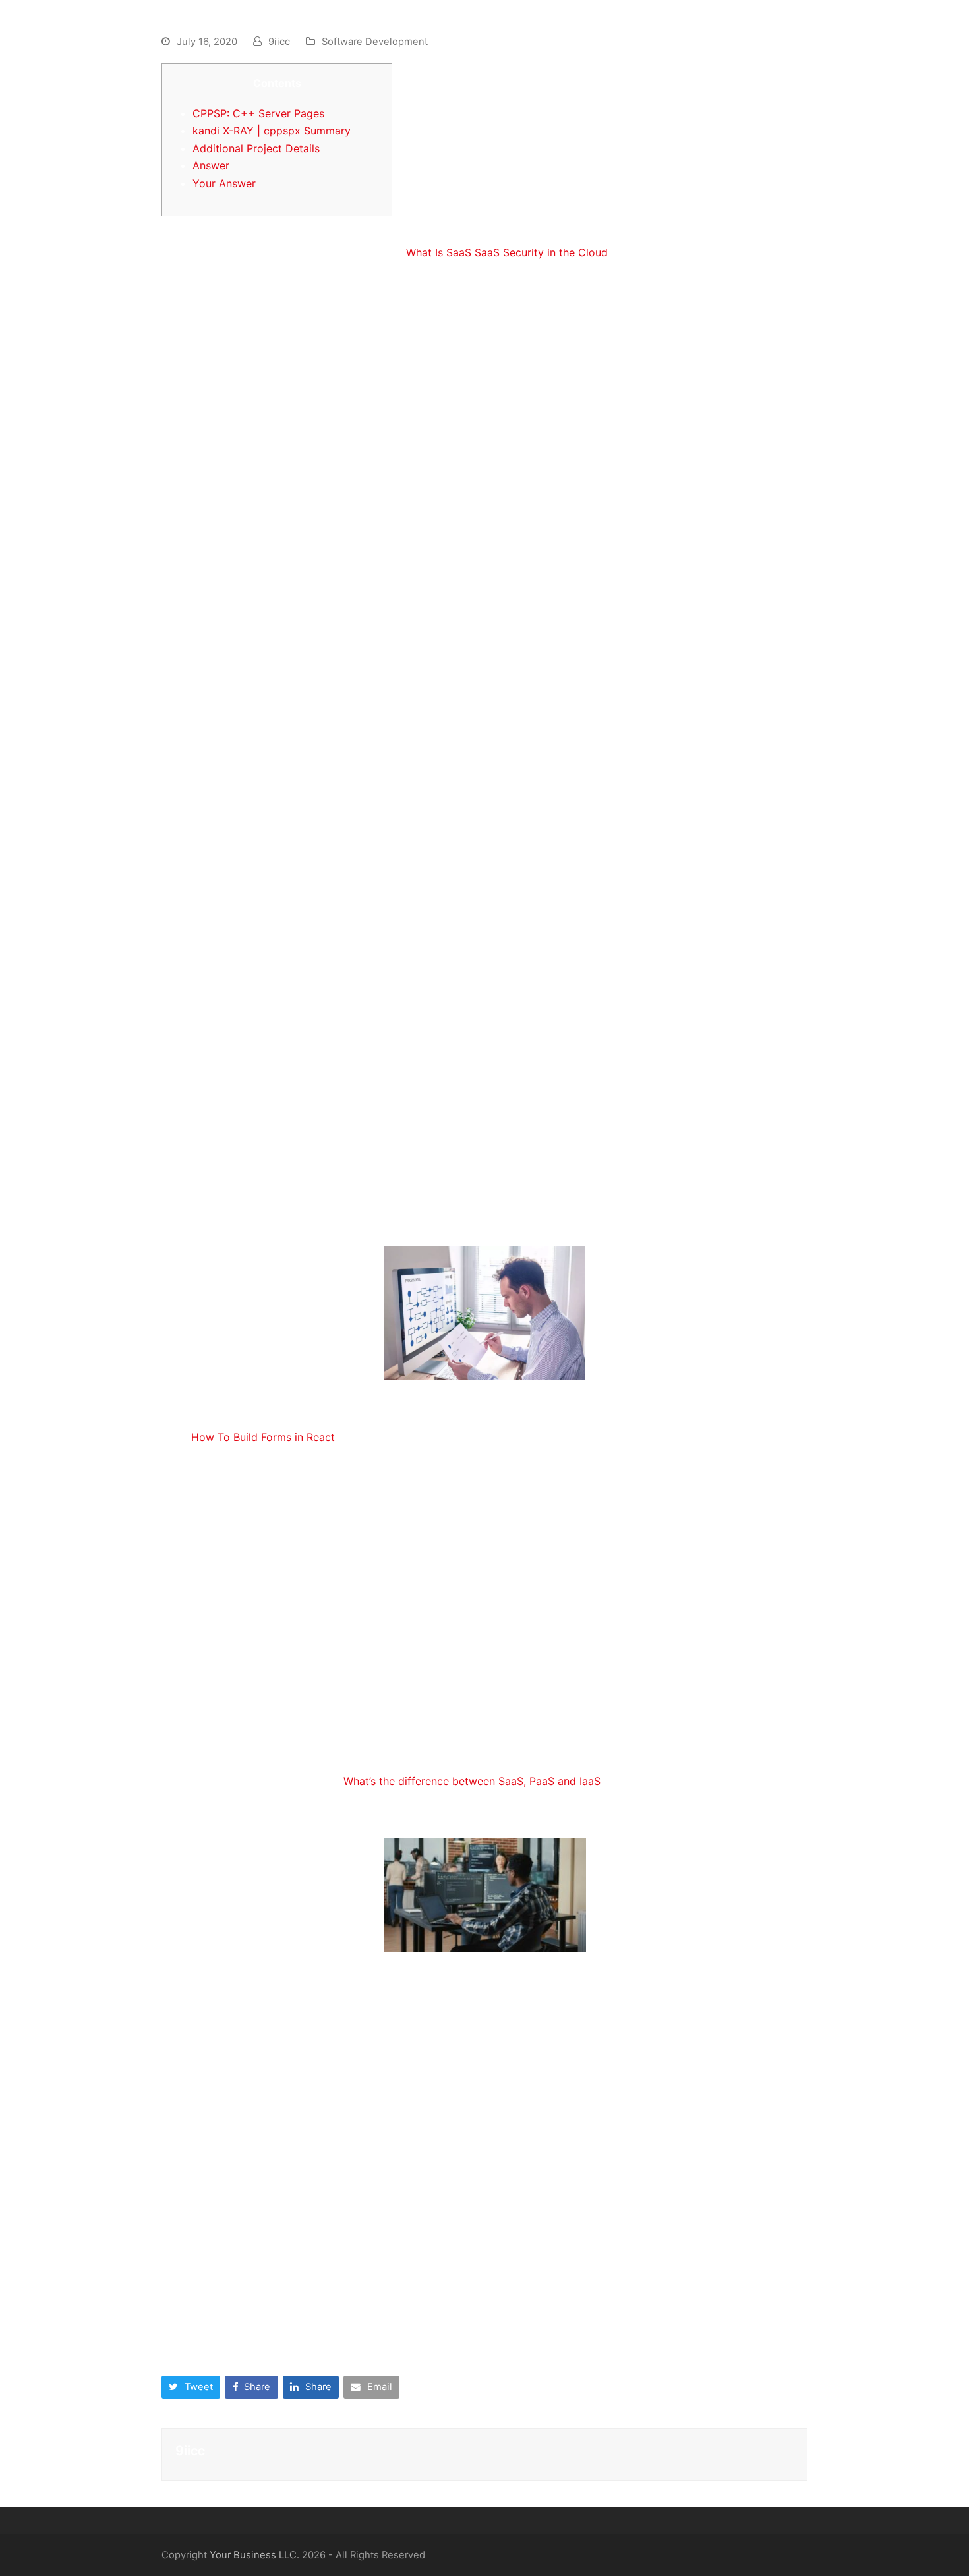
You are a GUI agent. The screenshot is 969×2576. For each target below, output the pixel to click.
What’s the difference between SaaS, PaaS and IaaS (472, 1781)
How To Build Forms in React (263, 1437)
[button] (191, 2387)
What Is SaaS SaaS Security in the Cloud (507, 252)
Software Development (375, 42)
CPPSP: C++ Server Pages (258, 113)
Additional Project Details (256, 148)
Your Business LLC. (254, 2555)
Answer (211, 165)
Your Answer (224, 183)
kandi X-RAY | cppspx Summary (272, 131)
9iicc (279, 42)
